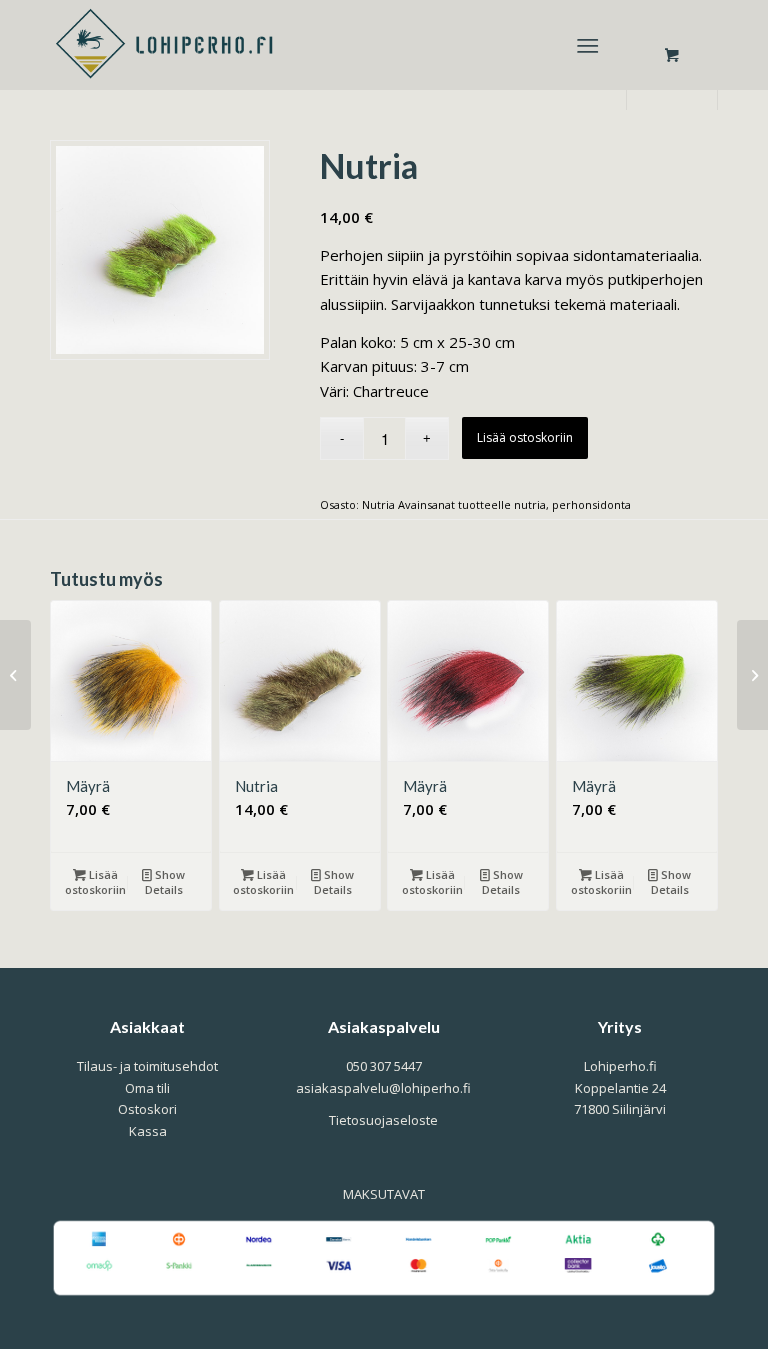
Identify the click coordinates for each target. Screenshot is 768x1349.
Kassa (148, 1131)
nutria (530, 504)
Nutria (378, 504)
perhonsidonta (591, 504)
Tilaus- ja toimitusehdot (147, 1066)
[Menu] (587, 45)
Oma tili (147, 1088)
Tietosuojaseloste (383, 1120)
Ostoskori (147, 1109)
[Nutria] (15, 675)
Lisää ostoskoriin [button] (95, 882)
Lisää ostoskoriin (525, 437)
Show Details (165, 882)
